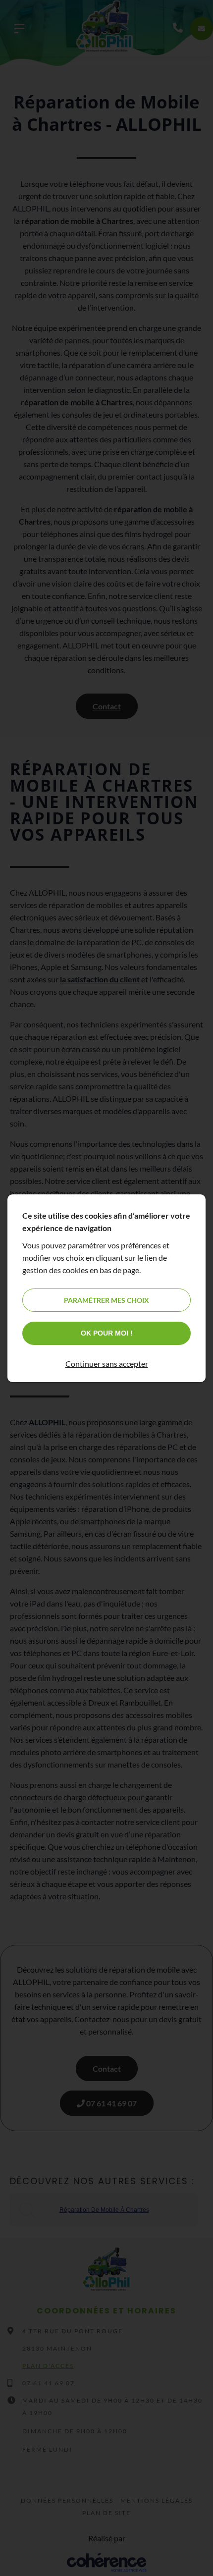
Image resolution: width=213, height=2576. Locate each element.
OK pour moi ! (107, 1333)
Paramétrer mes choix (106, 1300)
